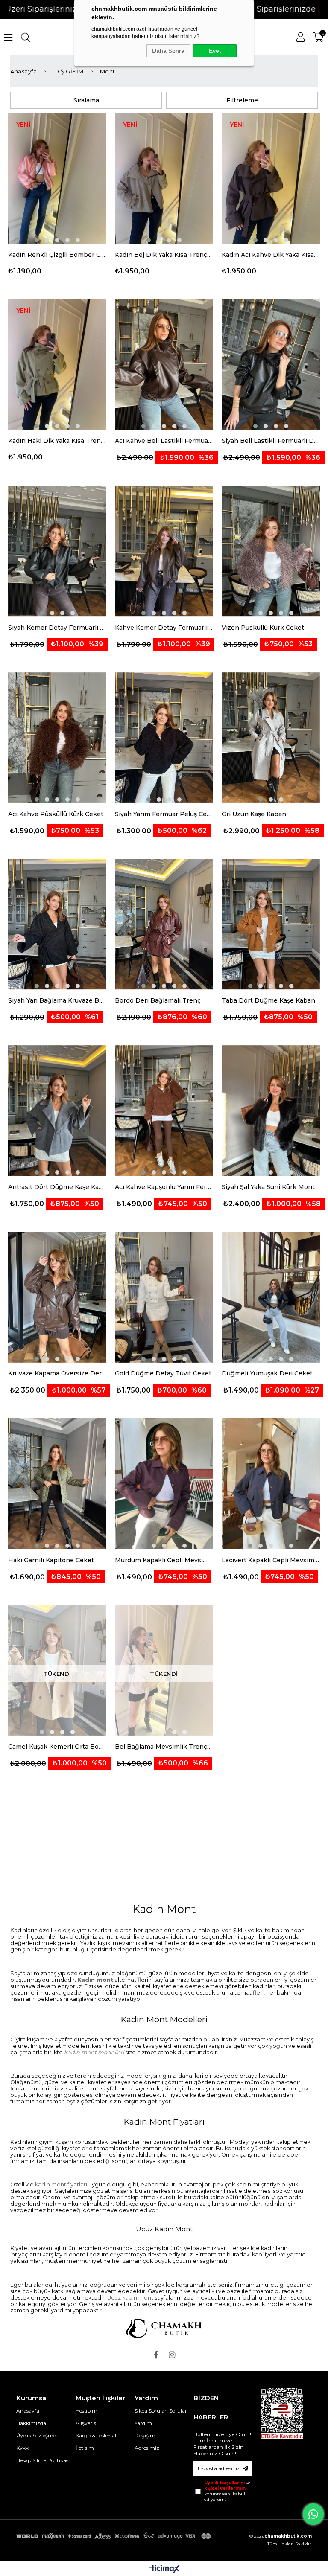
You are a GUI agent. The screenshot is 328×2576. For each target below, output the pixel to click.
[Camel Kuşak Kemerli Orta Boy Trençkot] (57, 1671)
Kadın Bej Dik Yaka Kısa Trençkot (164, 255)
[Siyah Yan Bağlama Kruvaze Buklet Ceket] (57, 925)
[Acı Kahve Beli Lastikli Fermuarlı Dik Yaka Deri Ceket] (164, 365)
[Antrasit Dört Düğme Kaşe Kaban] (57, 1111)
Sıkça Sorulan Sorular (161, 2411)
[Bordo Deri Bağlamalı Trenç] (164, 925)
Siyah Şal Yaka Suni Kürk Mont (268, 1187)
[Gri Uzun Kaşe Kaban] (271, 738)
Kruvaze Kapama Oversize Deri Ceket (57, 1373)
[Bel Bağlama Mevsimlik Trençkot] (164, 1671)
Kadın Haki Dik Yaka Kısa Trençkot (57, 441)
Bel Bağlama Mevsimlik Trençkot (164, 1747)
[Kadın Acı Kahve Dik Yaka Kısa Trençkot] (271, 179)
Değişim (145, 2435)
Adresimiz (147, 2448)
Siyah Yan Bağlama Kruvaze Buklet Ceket (57, 1000)
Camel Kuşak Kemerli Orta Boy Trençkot (57, 1747)
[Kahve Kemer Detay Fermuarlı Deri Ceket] (164, 551)
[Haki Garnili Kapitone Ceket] (57, 1484)
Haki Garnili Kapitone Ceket (51, 1560)
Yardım (143, 2423)
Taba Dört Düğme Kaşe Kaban (268, 1000)
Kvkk (22, 2448)
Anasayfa (28, 2411)
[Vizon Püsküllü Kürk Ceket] (271, 551)
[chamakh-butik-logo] (164, 2328)
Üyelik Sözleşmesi (38, 2435)
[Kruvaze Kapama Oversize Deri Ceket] (57, 1297)
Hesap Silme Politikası (43, 2460)
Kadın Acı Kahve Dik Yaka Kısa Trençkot (271, 255)
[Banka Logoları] (115, 2536)
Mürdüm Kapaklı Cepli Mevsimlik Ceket (164, 1560)
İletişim (85, 2448)
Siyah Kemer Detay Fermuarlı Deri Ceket (57, 628)
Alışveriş (86, 2423)
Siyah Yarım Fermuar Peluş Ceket (164, 814)
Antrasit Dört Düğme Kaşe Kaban (57, 1187)
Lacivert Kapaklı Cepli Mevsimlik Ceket (271, 1560)
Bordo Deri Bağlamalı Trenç (158, 1000)
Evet (215, 51)
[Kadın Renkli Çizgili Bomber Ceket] (57, 179)
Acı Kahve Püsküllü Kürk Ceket (56, 814)
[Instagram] (172, 2355)
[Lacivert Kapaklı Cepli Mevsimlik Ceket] (271, 1484)
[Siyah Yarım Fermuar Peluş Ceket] (164, 738)
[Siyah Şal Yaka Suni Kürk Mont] (271, 1111)
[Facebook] (156, 2355)
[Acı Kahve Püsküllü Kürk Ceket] (57, 738)
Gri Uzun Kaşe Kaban (254, 814)
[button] (37, 240)
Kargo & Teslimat (96, 2435)
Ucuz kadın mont (130, 2298)
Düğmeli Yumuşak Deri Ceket (267, 1373)
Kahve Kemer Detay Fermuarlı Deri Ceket (164, 628)
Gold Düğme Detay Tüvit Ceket (163, 1373)
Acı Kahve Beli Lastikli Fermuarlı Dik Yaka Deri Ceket (164, 441)
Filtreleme (242, 100)
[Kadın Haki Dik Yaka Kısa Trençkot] (57, 365)
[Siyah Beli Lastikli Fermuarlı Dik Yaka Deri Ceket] (271, 365)
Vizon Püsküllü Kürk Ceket (263, 628)
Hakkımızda (31, 2423)
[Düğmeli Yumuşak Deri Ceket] (271, 1297)
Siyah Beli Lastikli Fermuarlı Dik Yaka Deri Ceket (271, 441)
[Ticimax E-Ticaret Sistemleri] (164, 2569)
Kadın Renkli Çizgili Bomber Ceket (57, 255)
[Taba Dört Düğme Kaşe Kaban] (271, 925)
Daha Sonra (168, 51)
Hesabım (86, 2411)
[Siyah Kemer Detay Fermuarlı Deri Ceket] (57, 551)
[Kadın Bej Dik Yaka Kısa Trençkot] (164, 179)
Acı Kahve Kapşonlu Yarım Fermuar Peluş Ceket (164, 1187)
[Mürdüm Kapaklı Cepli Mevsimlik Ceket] (164, 1484)
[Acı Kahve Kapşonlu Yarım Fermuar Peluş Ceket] (164, 1111)
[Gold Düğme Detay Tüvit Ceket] (164, 1297)
